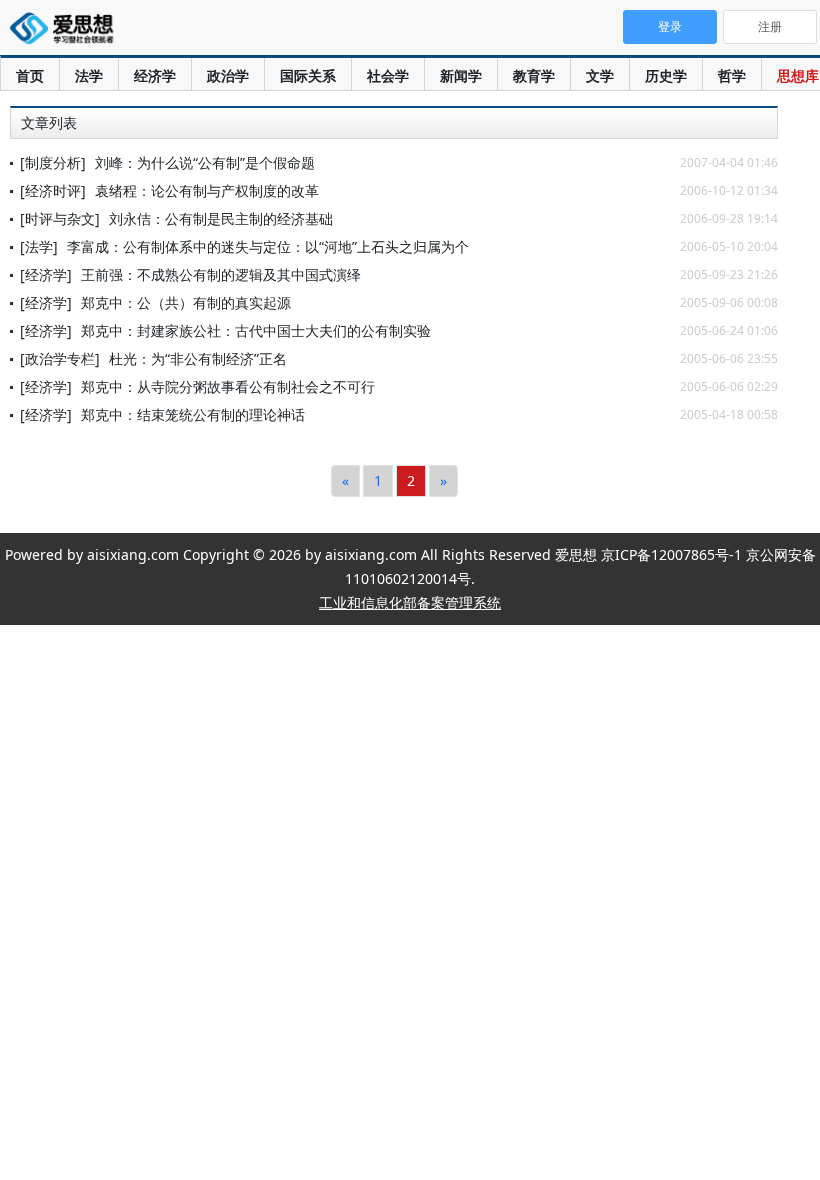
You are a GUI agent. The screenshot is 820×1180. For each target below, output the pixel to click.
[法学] (39, 246)
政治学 (228, 75)
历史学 (666, 75)
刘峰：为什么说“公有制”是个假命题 (205, 162)
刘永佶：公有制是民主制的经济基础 (221, 218)
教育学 (534, 75)
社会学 (388, 75)
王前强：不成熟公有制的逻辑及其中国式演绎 (221, 274)
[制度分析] (53, 162)
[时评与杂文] (60, 218)
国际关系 (308, 75)
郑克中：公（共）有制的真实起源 (186, 302)
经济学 (155, 75)
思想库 (798, 75)
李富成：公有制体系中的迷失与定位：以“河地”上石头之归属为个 (268, 246)
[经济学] (46, 274)
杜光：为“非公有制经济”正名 (198, 358)
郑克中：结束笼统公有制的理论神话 (193, 414)
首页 (30, 75)
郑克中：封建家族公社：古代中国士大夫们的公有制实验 (256, 330)
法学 (89, 75)
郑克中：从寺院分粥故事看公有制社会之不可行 (228, 386)
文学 (600, 75)
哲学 (732, 75)
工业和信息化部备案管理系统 (410, 602)
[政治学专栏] (60, 358)
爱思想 (67, 30)
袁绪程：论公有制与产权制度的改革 (207, 190)
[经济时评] (53, 190)
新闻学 (461, 75)
